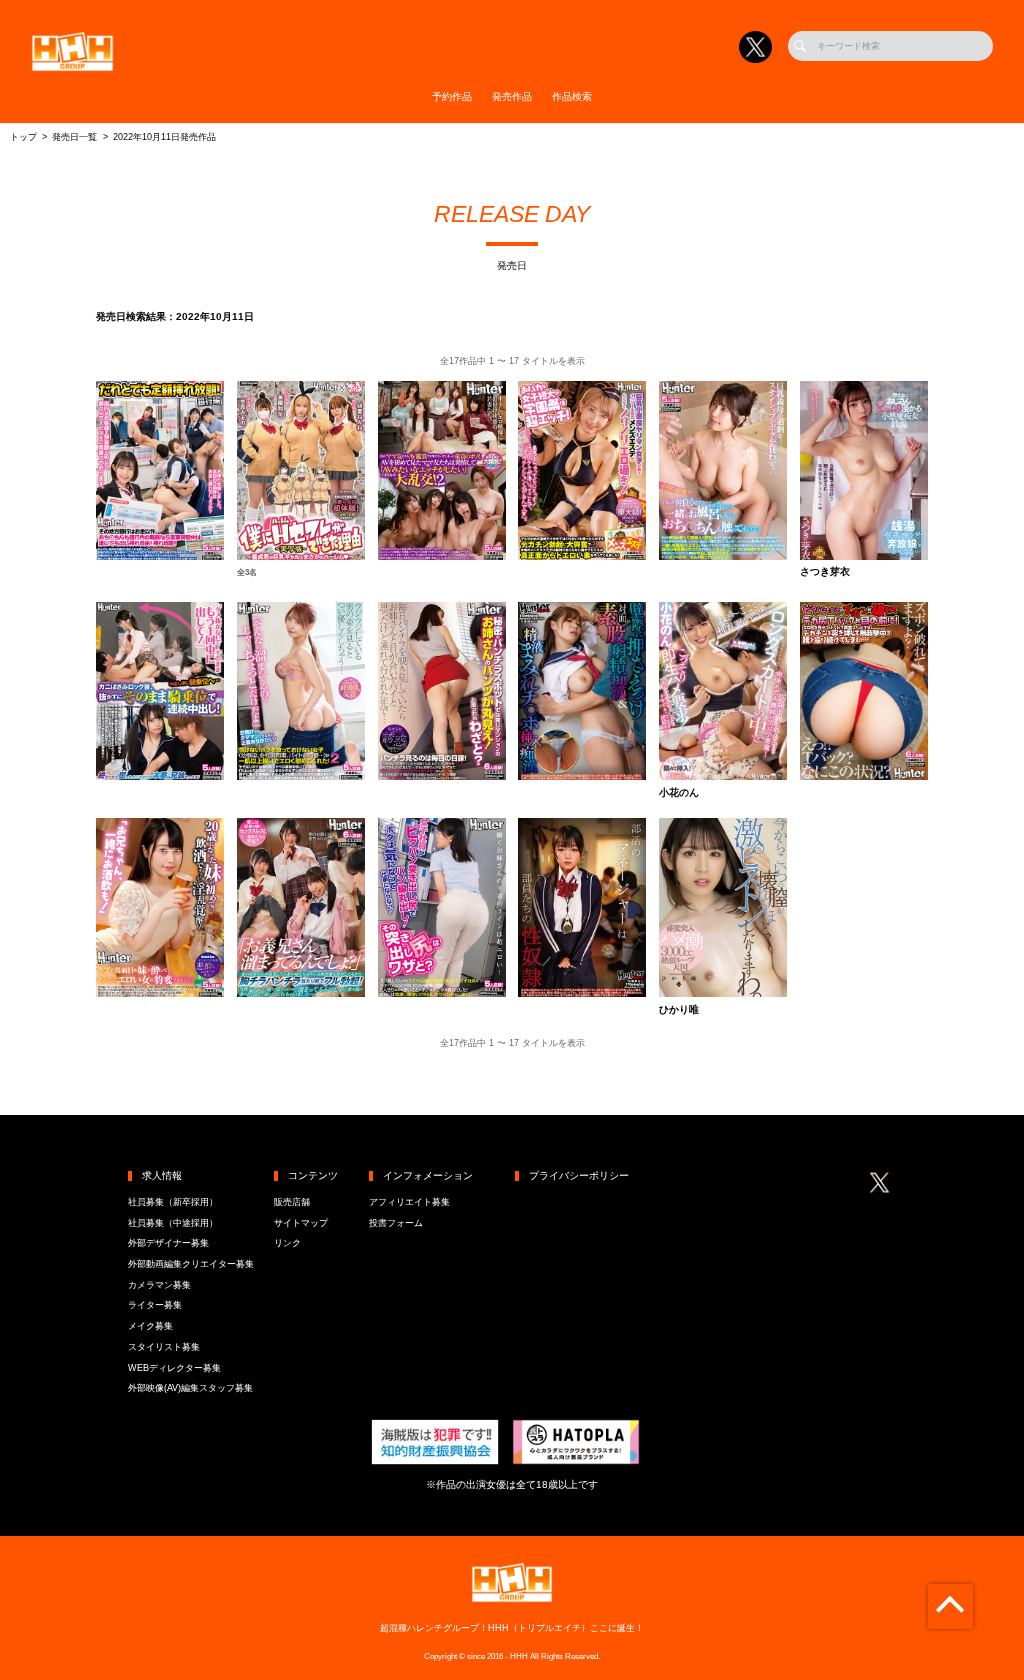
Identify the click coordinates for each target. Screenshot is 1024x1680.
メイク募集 (150, 1326)
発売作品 (512, 96)
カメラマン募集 (159, 1285)
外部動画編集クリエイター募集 (191, 1264)
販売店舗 (292, 1202)
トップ (23, 137)
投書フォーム (396, 1223)
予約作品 (452, 96)
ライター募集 (155, 1305)
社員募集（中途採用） (173, 1223)
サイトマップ (301, 1223)
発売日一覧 (74, 137)
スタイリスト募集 (164, 1347)
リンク (287, 1243)
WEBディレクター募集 (174, 1368)
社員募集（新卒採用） (173, 1202)
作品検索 (572, 96)
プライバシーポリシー (579, 1175)
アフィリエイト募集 (409, 1202)
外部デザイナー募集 (168, 1243)
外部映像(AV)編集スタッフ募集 (190, 1388)
